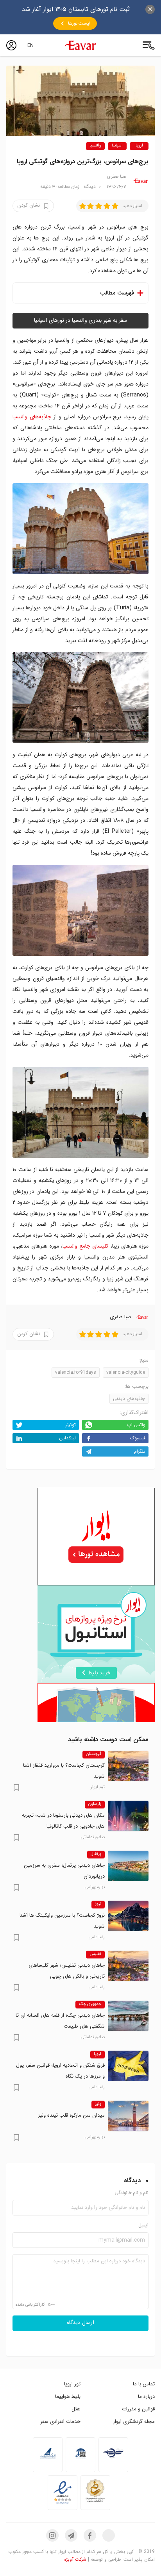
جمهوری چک (90, 2004)
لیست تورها (79, 23)
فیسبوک (138, 1438)
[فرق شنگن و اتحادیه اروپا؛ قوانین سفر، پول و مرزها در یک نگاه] (128, 2066)
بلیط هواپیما (68, 2397)
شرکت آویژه (75, 2559)
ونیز (98, 2104)
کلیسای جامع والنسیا (86, 1246)
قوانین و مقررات (138, 2409)
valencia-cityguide (126, 1372)
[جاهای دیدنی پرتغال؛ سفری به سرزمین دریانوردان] (128, 1866)
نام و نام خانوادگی (131, 2193)
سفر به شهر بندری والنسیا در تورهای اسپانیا (80, 321)
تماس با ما (144, 2384)
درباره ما (146, 2397)
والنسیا (95, 146)
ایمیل (143, 2225)
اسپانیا (117, 146)
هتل (76, 2409)
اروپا (139, 146)
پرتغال (96, 1854)
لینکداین (67, 1438)
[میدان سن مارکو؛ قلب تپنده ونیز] (128, 2116)
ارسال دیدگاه (80, 2323)
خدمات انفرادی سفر (60, 2422)
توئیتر (71, 1425)
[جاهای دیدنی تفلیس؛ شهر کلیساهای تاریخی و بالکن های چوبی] (128, 1966)
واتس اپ (136, 1425)
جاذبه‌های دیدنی (129, 1399)
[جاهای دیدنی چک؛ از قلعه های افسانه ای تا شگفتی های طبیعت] (128, 2016)
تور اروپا (72, 2384)
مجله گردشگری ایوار (134, 2422)
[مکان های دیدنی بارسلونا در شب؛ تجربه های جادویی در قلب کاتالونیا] (128, 1816)
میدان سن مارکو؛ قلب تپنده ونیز (71, 2115)
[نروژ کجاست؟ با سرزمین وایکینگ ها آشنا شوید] (128, 1916)
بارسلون (95, 1804)
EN (30, 45)
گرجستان (94, 1754)
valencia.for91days (76, 1372)
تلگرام (140, 1451)
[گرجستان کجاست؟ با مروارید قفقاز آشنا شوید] (128, 1766)
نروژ (98, 1904)
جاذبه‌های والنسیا (32, 417)
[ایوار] (80, 45)
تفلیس (95, 1954)
